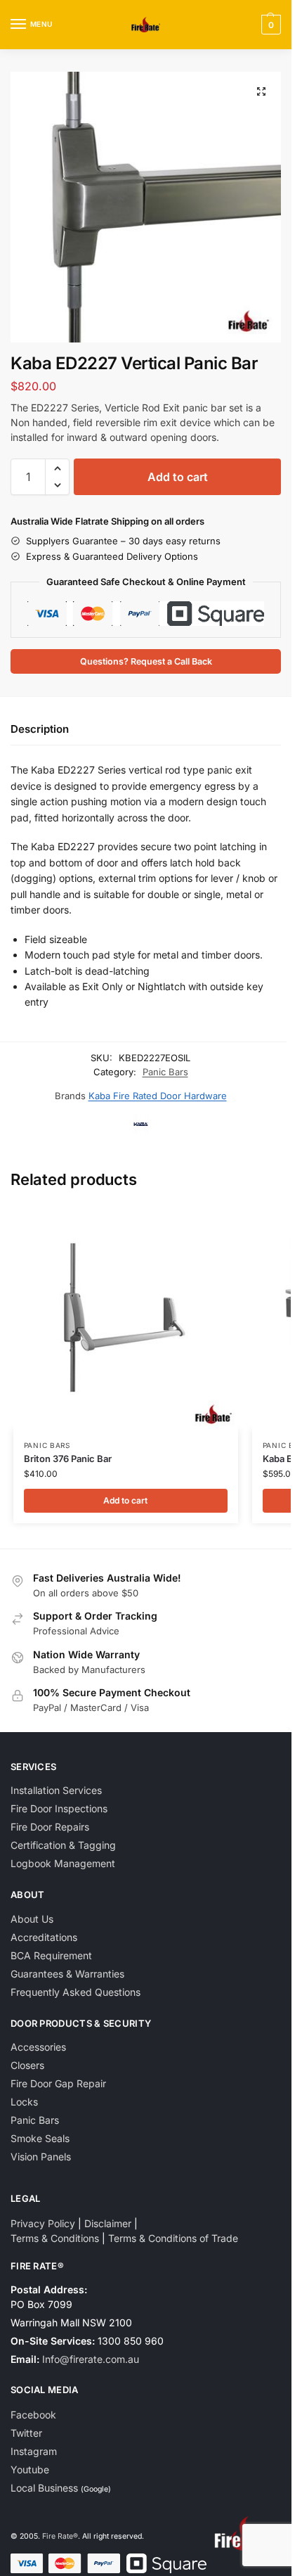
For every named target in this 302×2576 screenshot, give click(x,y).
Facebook (33, 2415)
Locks (24, 2102)
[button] (269, 25)
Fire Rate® (60, 2536)
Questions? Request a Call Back (146, 661)
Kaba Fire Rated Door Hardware (158, 1096)
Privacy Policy (43, 2223)
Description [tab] (40, 729)
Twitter (26, 2433)
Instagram (34, 2451)
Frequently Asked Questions (75, 1992)
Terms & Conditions (55, 2238)
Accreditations (44, 1937)
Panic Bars (165, 1072)
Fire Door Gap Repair (58, 2083)
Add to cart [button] (125, 1500)
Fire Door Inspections (59, 1808)
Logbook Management (63, 1863)
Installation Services (56, 1790)
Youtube (30, 2469)
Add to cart (178, 477)
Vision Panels (41, 2157)
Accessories (38, 2047)
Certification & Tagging (63, 1845)
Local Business (44, 2488)
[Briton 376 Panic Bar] (126, 1317)
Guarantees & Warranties (67, 1974)
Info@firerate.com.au (91, 2359)
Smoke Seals (40, 2138)
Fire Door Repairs (50, 1827)
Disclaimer (108, 2223)
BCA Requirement (51, 1955)
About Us (32, 1919)
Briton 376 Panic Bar (68, 1459)
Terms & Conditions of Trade (173, 2238)
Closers (27, 2065)
